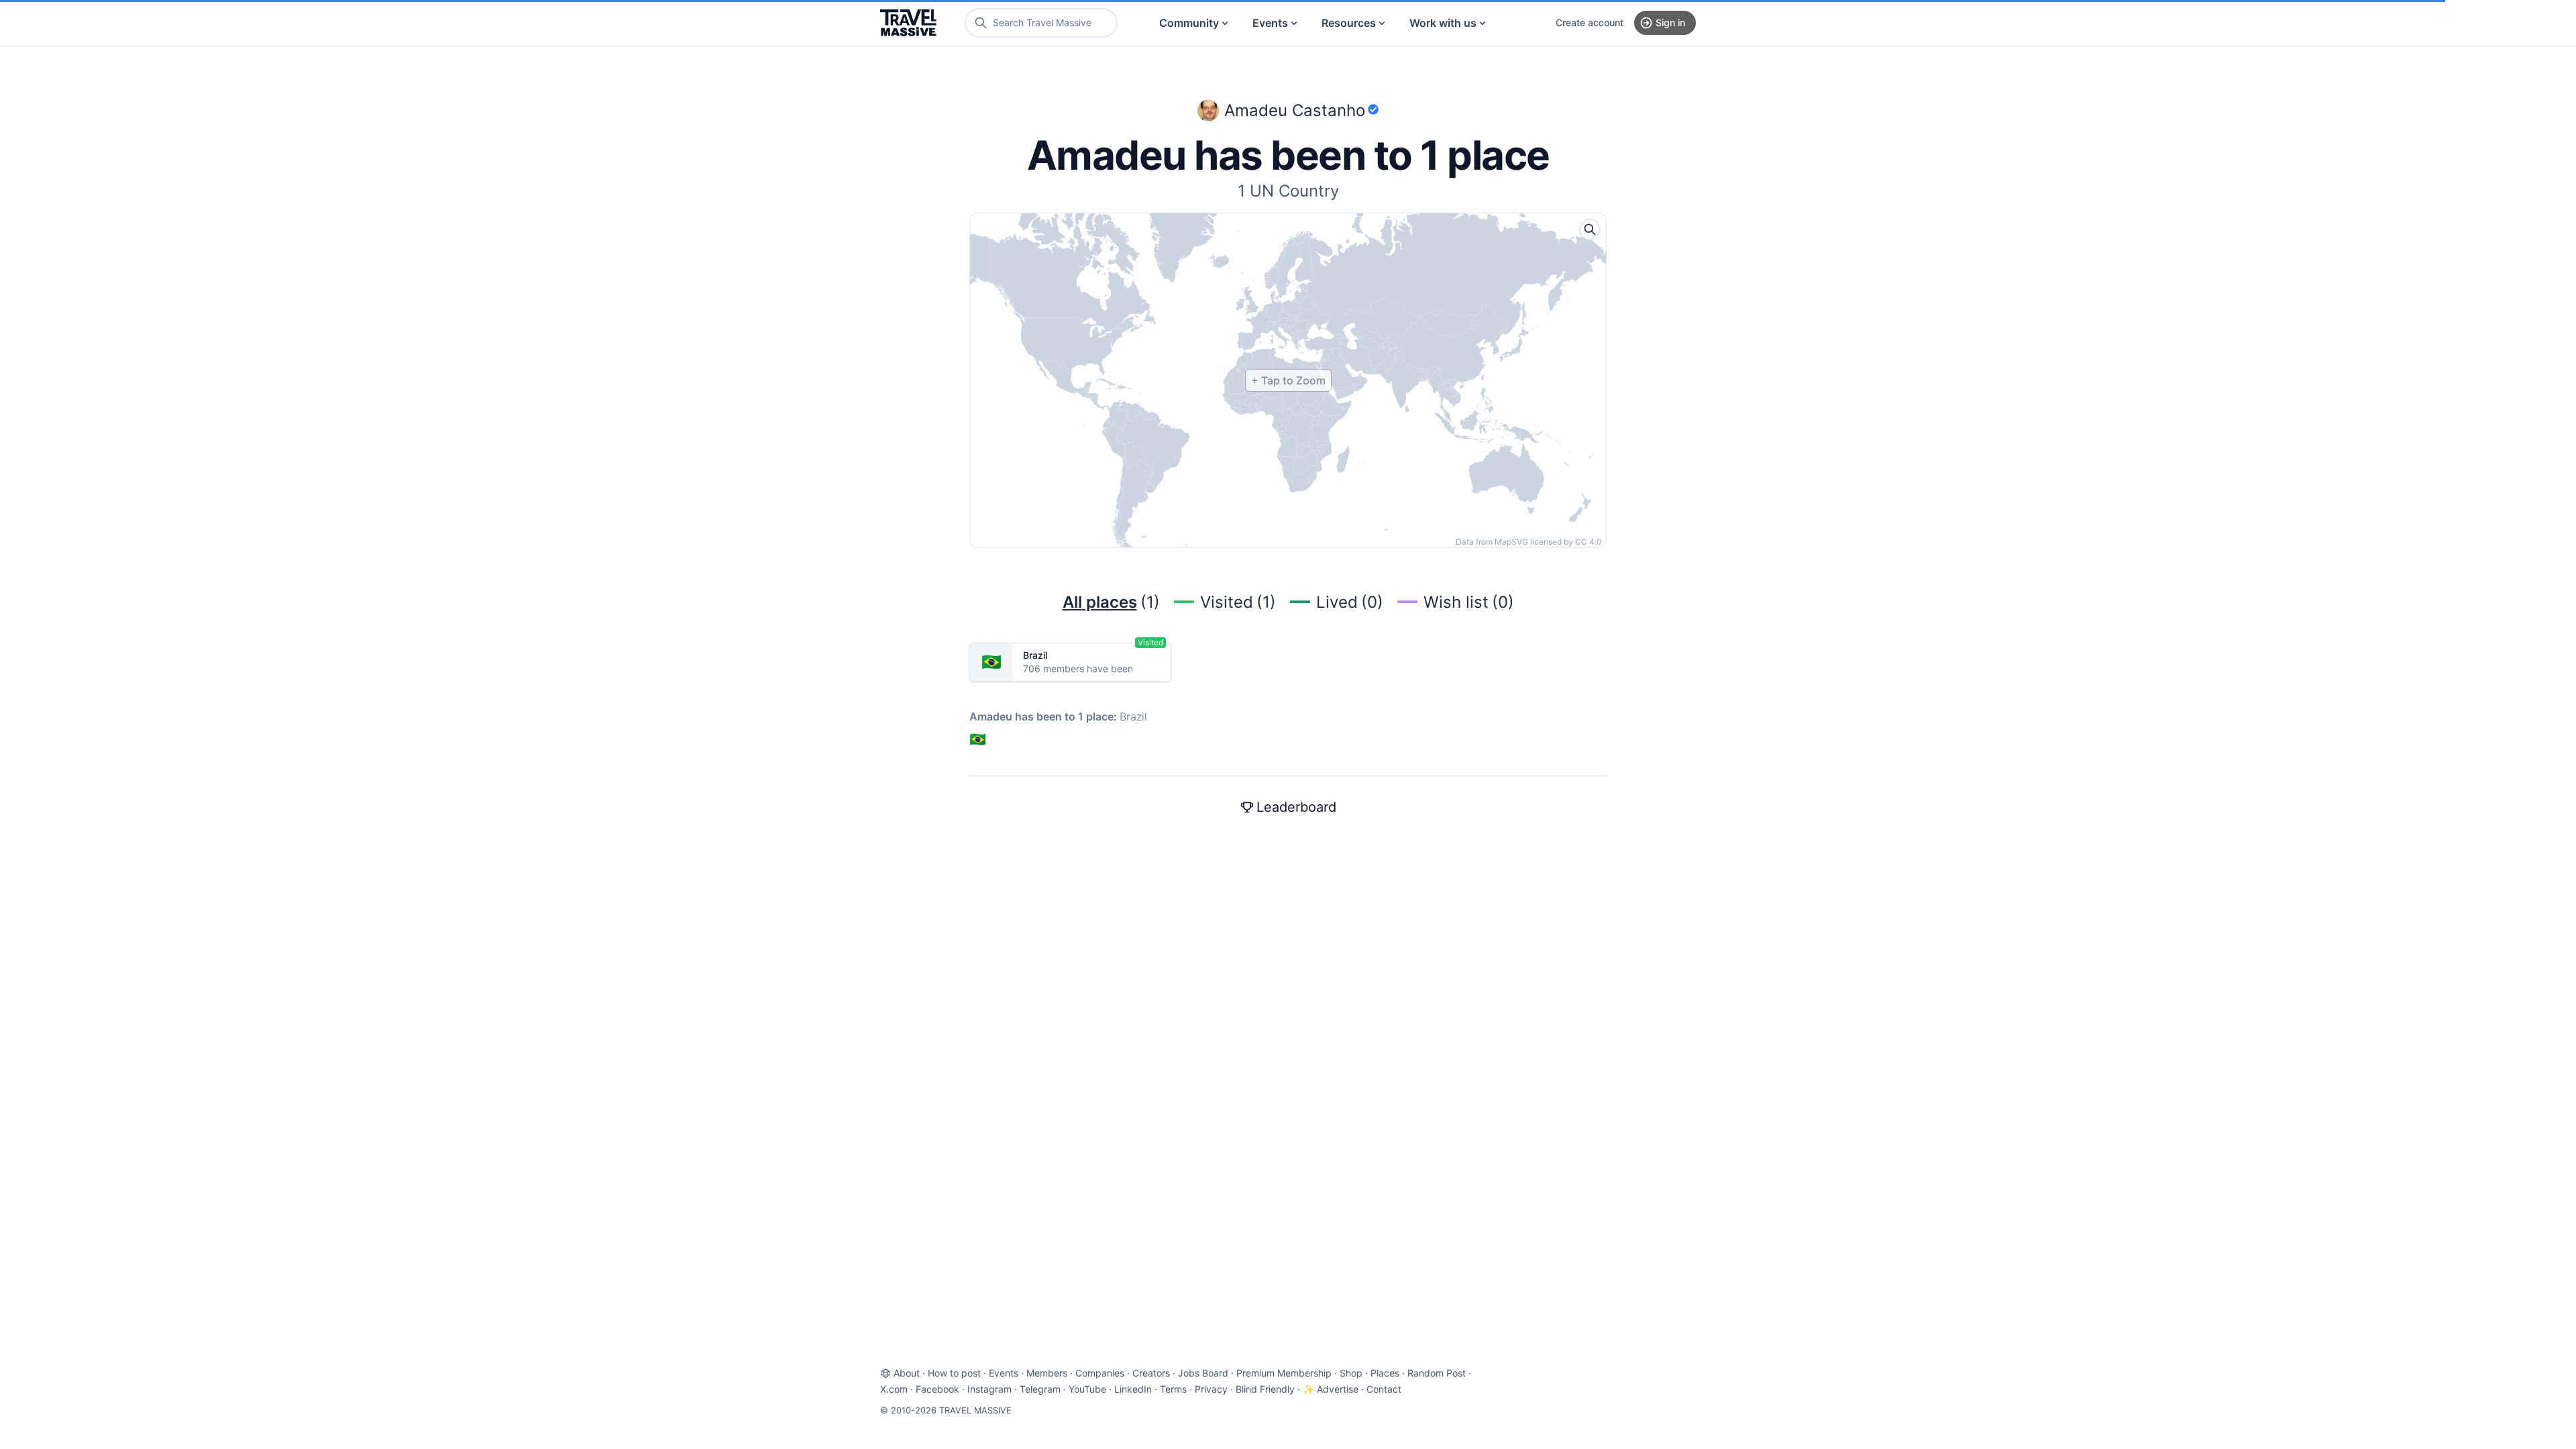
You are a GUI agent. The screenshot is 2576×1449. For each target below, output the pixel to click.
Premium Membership (1284, 1373)
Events (1270, 23)
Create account (1590, 22)
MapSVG (1511, 542)
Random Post (1437, 1373)
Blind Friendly (1265, 1389)
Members (1047, 1373)
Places (1385, 1373)
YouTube (1087, 1389)
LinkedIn (1133, 1389)
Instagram (989, 1389)
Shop (1351, 1373)
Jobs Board (1203, 1373)
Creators (1151, 1373)
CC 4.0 (1589, 542)
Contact (1384, 1389)
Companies (1100, 1373)
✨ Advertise (1331, 1389)
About (907, 1373)
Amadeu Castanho (1295, 110)
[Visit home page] (908, 23)
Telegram (1040, 1389)
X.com (894, 1389)
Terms (1173, 1389)
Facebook (937, 1389)
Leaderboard (1296, 807)
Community (1189, 23)
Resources (1349, 23)
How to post (954, 1373)
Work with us (1443, 23)
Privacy (1211, 1389)
